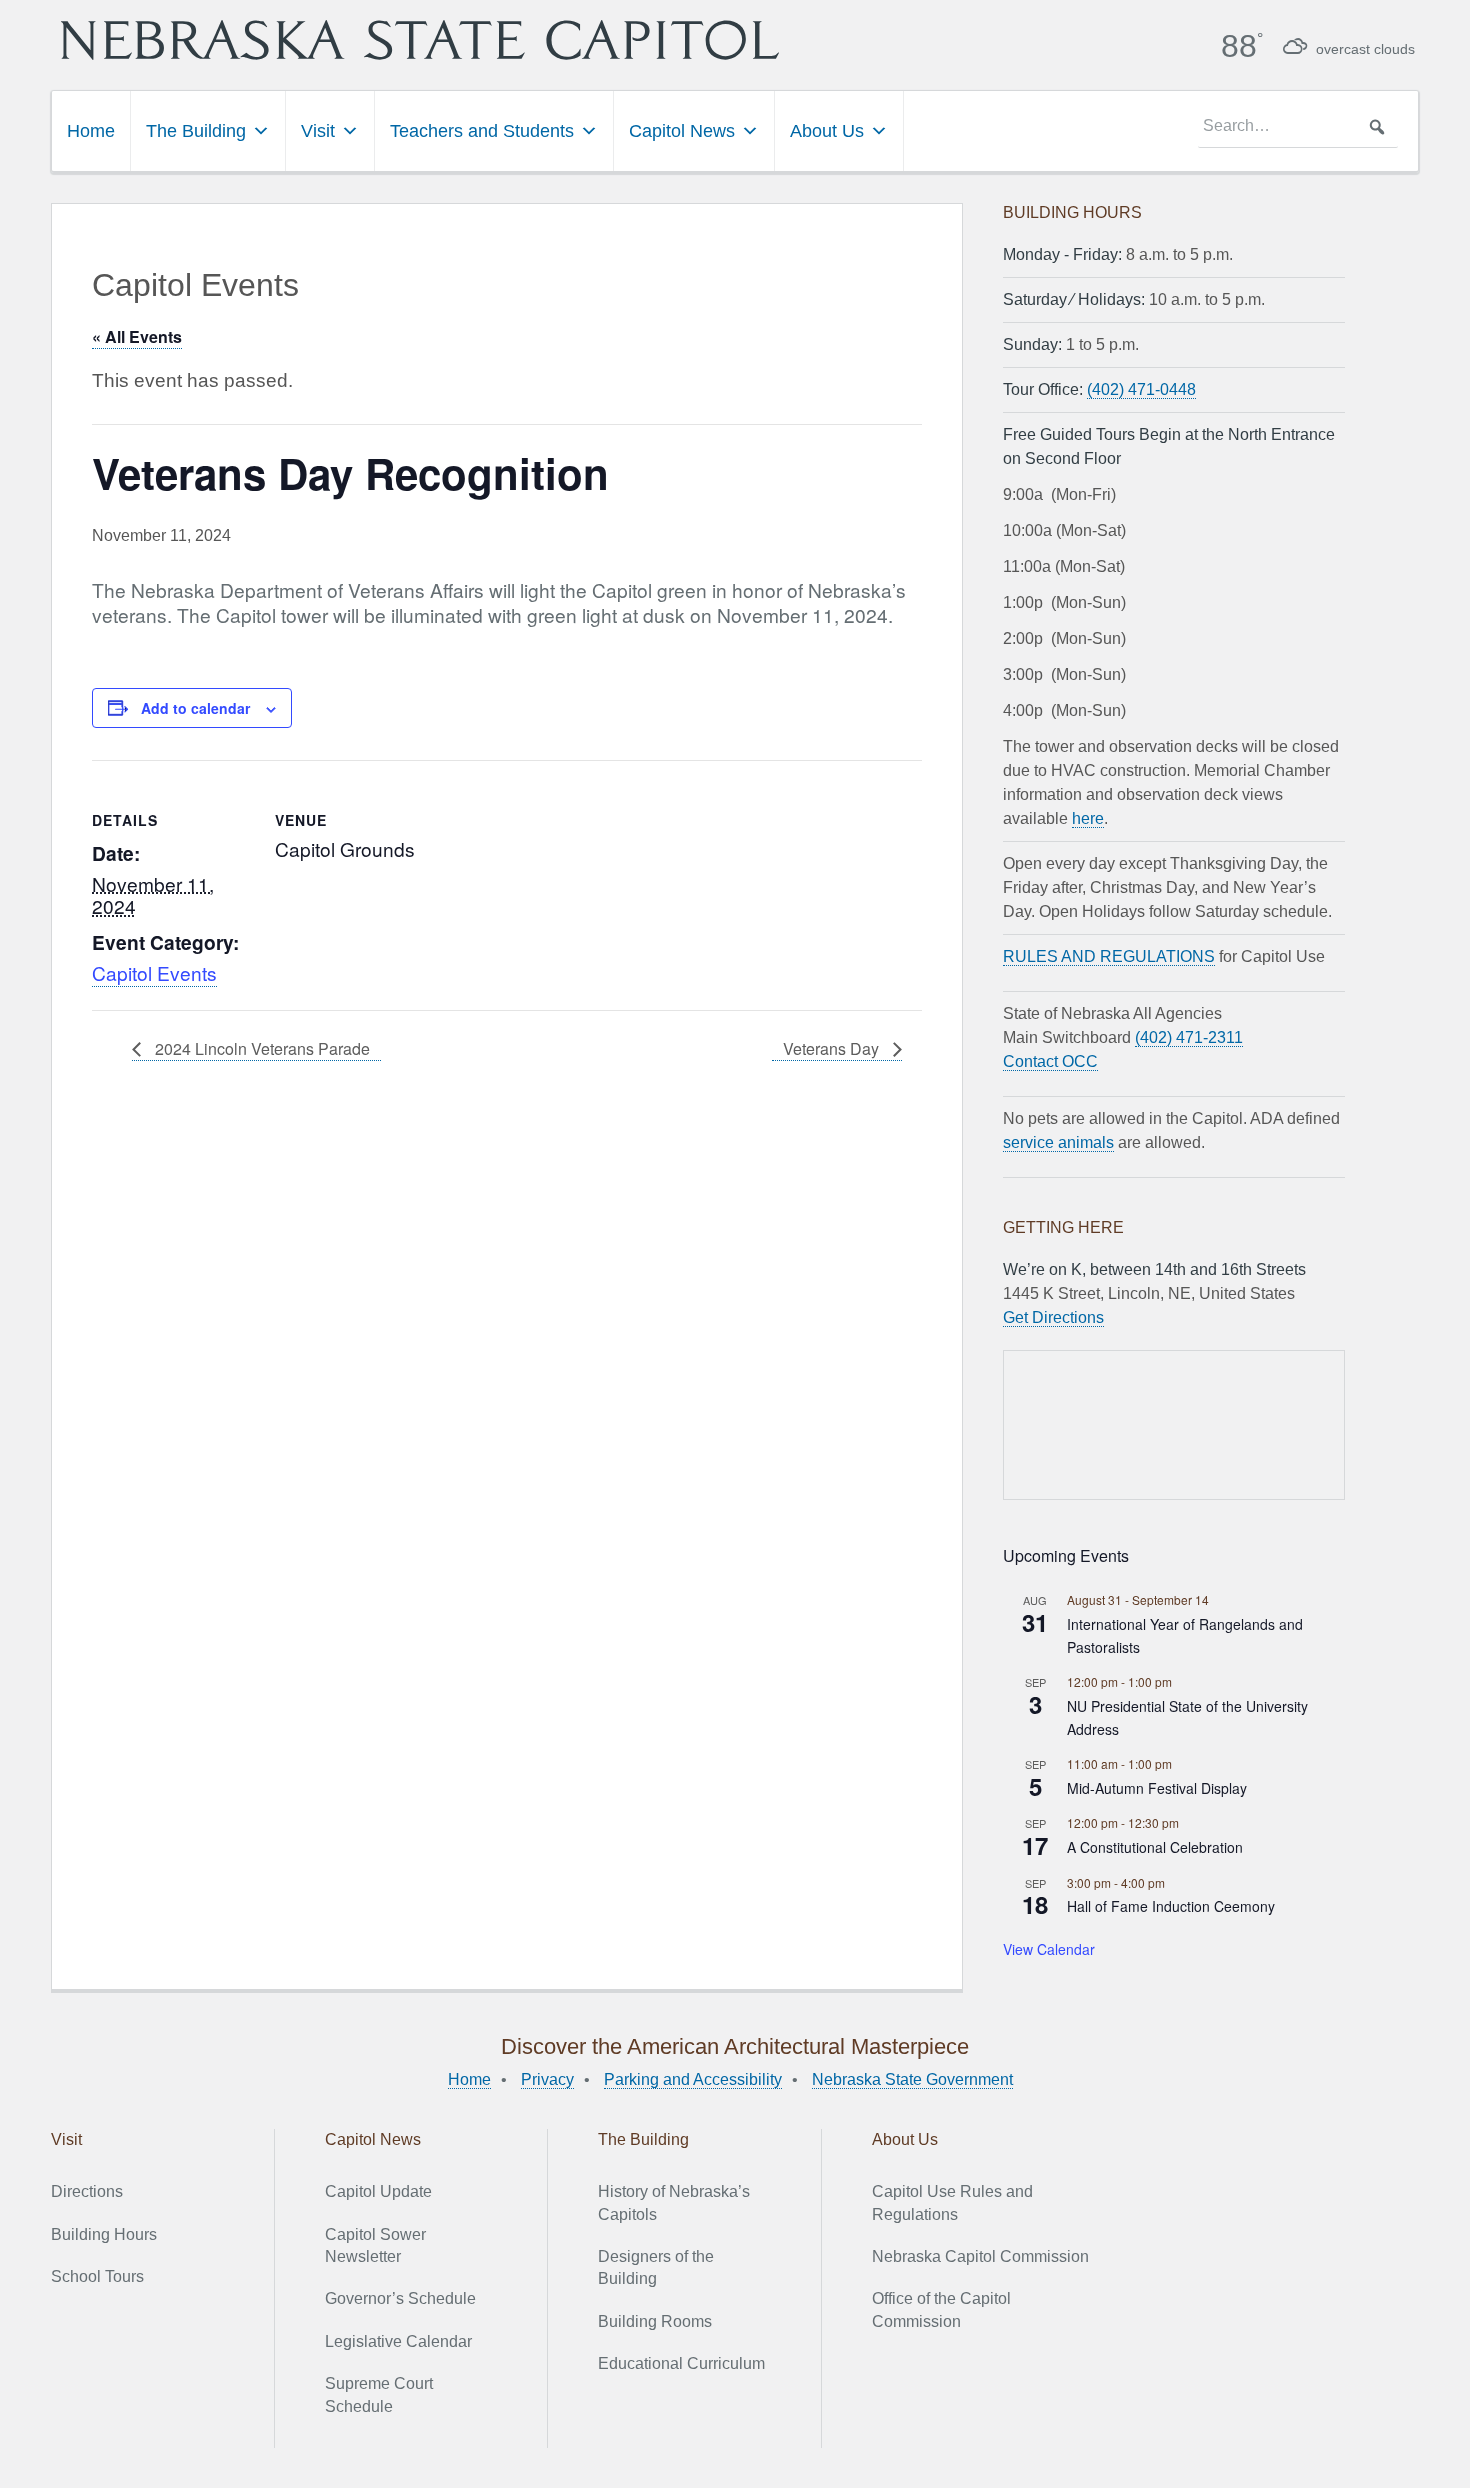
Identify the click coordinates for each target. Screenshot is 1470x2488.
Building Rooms (655, 2321)
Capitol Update (378, 2191)
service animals (1058, 1142)
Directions (87, 2191)
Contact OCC (1050, 1061)
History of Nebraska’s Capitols (674, 2202)
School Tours (97, 2276)
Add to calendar (195, 708)
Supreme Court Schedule (379, 2394)
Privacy (547, 2079)
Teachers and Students (482, 131)
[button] (1377, 127)
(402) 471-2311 (1189, 1037)
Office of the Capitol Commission (941, 2309)
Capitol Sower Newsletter (375, 2245)
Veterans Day (833, 1048)
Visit (318, 131)
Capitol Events (154, 972)
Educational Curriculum (681, 2363)
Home (91, 131)
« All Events (137, 336)
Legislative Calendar (398, 2341)
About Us (827, 131)
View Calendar (1049, 1949)
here (1088, 818)
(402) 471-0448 (1141, 389)
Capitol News (682, 131)
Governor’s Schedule (400, 2298)
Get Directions (1053, 1317)
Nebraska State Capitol (420, 40)
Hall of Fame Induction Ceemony (1171, 1906)
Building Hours (104, 2234)
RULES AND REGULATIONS (1109, 956)
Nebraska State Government (912, 2079)
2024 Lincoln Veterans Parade (260, 1048)
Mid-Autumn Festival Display (1157, 1788)
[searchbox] (1298, 127)
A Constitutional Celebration (1155, 1847)
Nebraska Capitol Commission (980, 2256)
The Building (196, 131)
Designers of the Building (656, 2267)
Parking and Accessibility (693, 2079)
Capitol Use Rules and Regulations (952, 2202)
